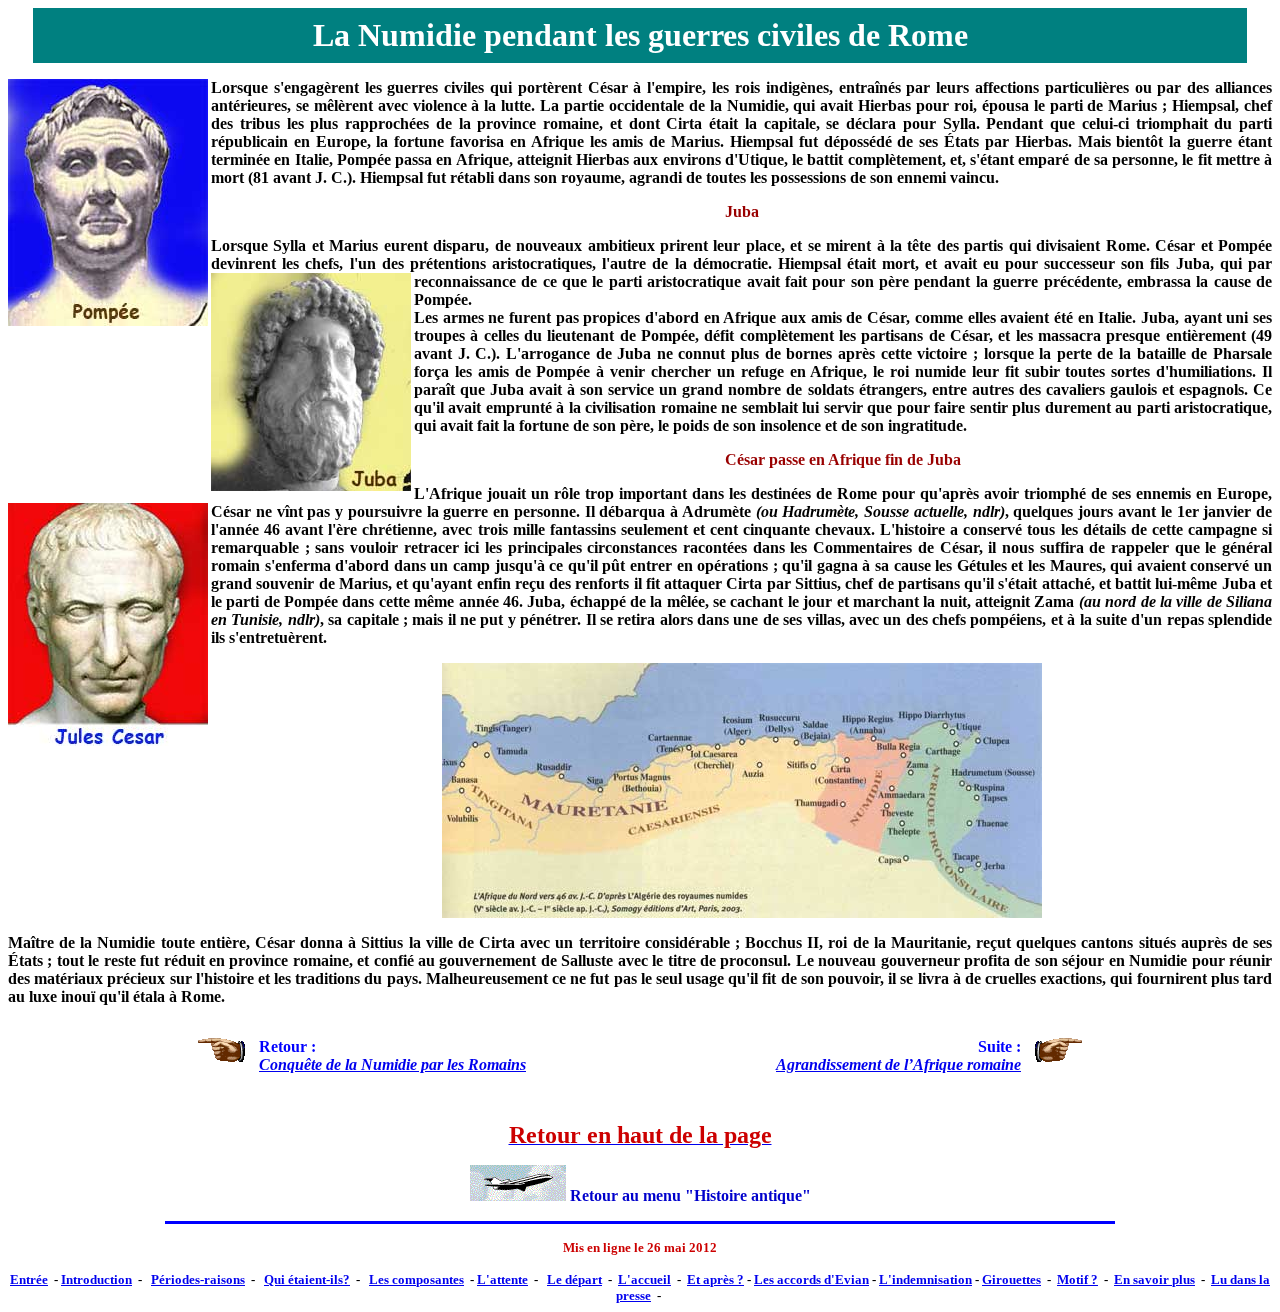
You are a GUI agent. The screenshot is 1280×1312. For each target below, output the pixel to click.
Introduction (96, 1279)
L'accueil (644, 1279)
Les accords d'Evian (811, 1279)
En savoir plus (1154, 1279)
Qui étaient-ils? (307, 1279)
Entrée (29, 1279)
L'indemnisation (925, 1279)
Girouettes (1011, 1279)
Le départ (574, 1279)
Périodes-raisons (198, 1279)
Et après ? (715, 1279)
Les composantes (416, 1279)
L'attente (502, 1279)
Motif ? (1077, 1279)
